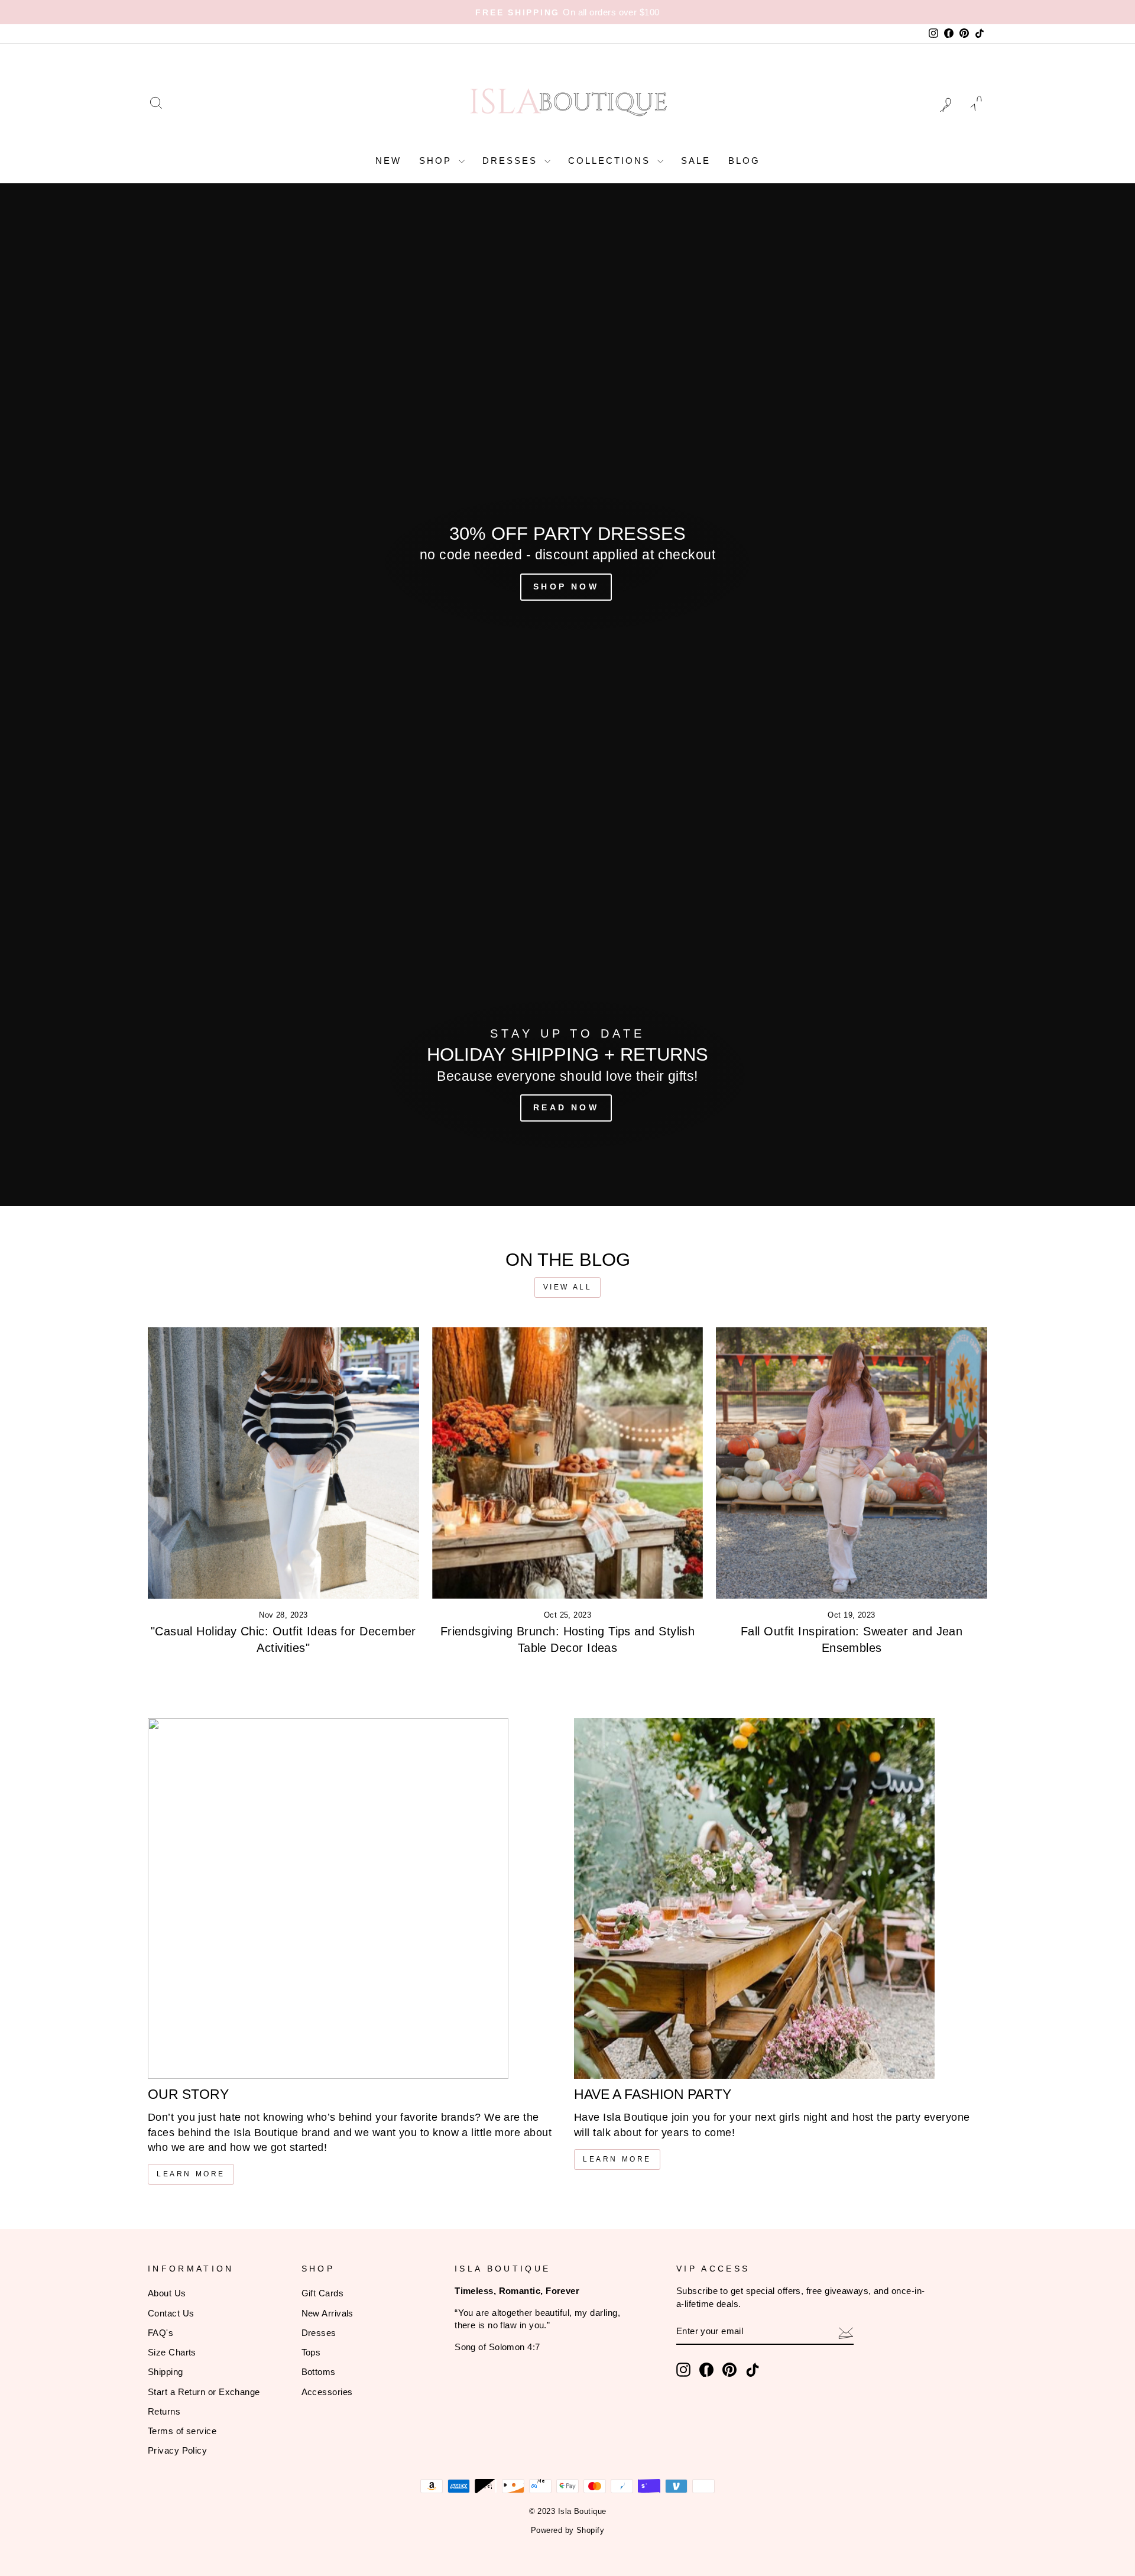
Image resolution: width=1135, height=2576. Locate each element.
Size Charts (172, 2352)
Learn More (191, 2174)
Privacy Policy (177, 2450)
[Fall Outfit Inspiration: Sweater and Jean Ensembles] (852, 1463)
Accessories (327, 2392)
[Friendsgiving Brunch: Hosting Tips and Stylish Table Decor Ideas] (568, 1463)
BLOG (744, 161)
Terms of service (182, 2431)
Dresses (319, 2333)
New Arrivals (327, 2313)
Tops (311, 2352)
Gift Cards (323, 2293)
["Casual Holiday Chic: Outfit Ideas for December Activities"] (283, 1463)
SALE (696, 161)
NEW (388, 161)
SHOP (437, 161)
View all (568, 1287)
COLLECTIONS (611, 161)
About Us (167, 2293)
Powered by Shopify (567, 2530)
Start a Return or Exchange (204, 2392)
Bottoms (319, 2372)
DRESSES (512, 161)
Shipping (166, 2372)
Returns (164, 2411)
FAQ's (160, 2333)
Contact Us (171, 2313)
